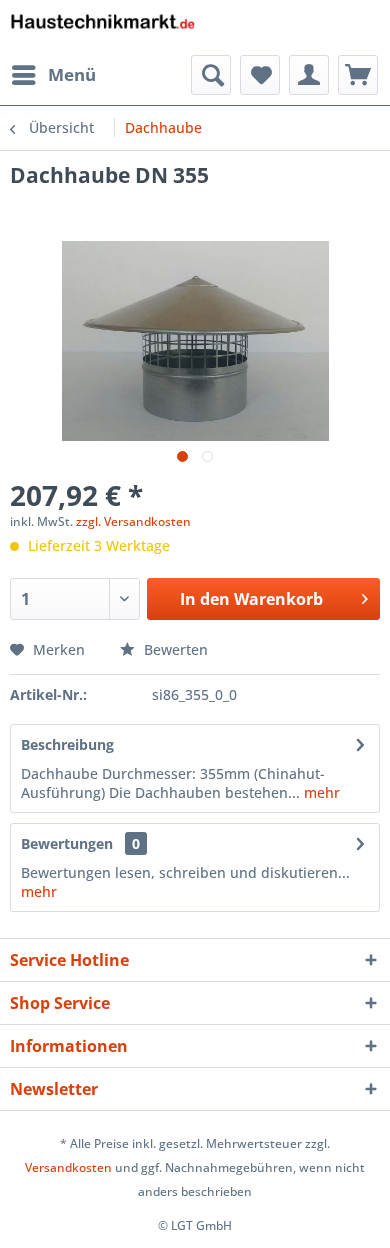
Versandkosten (68, 1167)
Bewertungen (67, 843)
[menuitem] (53, 75)
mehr (320, 792)
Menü (72, 74)
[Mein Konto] (309, 75)
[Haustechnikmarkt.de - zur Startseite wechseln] (102, 27)
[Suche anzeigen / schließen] (211, 75)
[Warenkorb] (358, 75)
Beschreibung (67, 744)
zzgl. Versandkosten (133, 521)
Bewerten (174, 649)
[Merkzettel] (260, 75)
